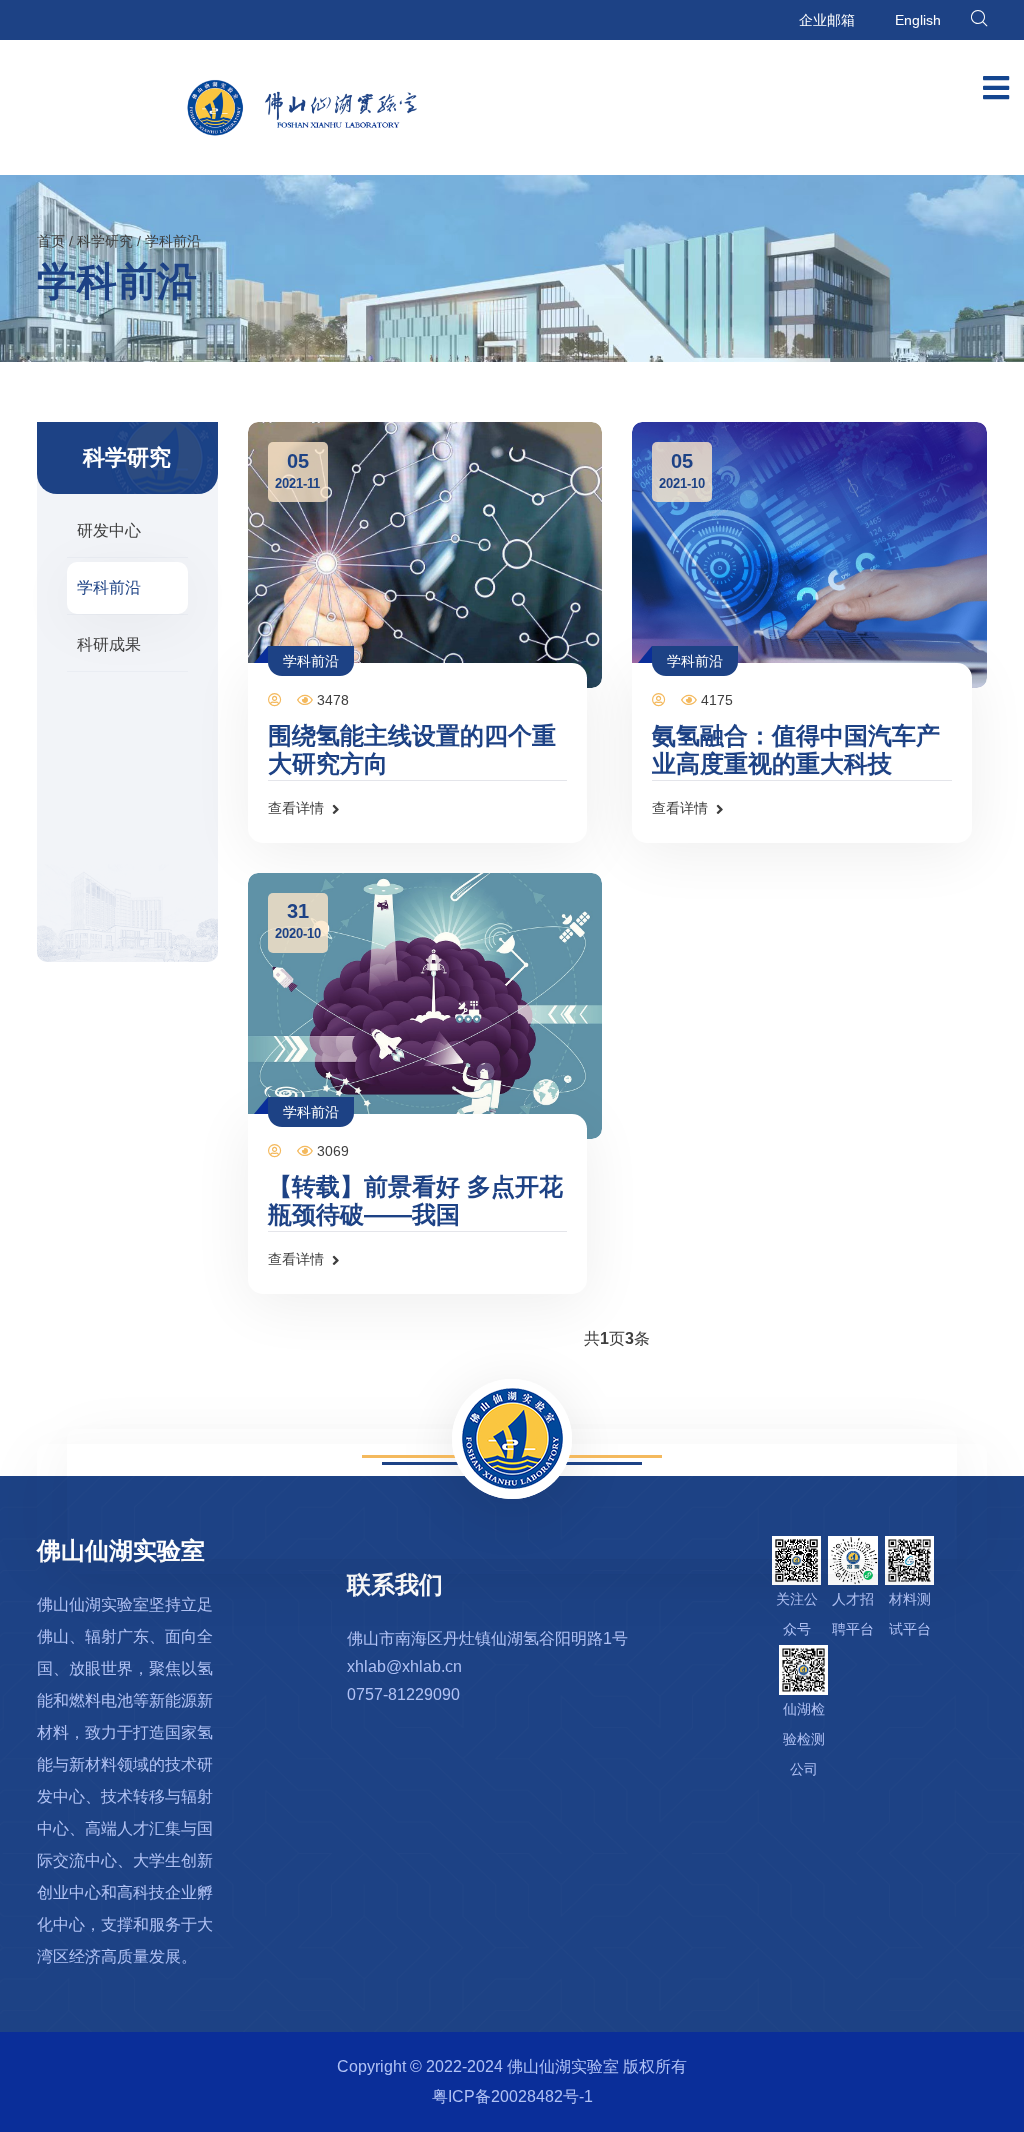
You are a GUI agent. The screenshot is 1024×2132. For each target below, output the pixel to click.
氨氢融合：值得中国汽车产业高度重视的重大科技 (796, 749)
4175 (715, 700)
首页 (51, 241)
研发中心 (109, 530)
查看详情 (296, 808)
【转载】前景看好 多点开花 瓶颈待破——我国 (415, 1200)
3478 (331, 700)
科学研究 (105, 241)
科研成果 (109, 644)
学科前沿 (173, 241)
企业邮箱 (827, 20)
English (918, 20)
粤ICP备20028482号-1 (512, 2096)
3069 (331, 1151)
